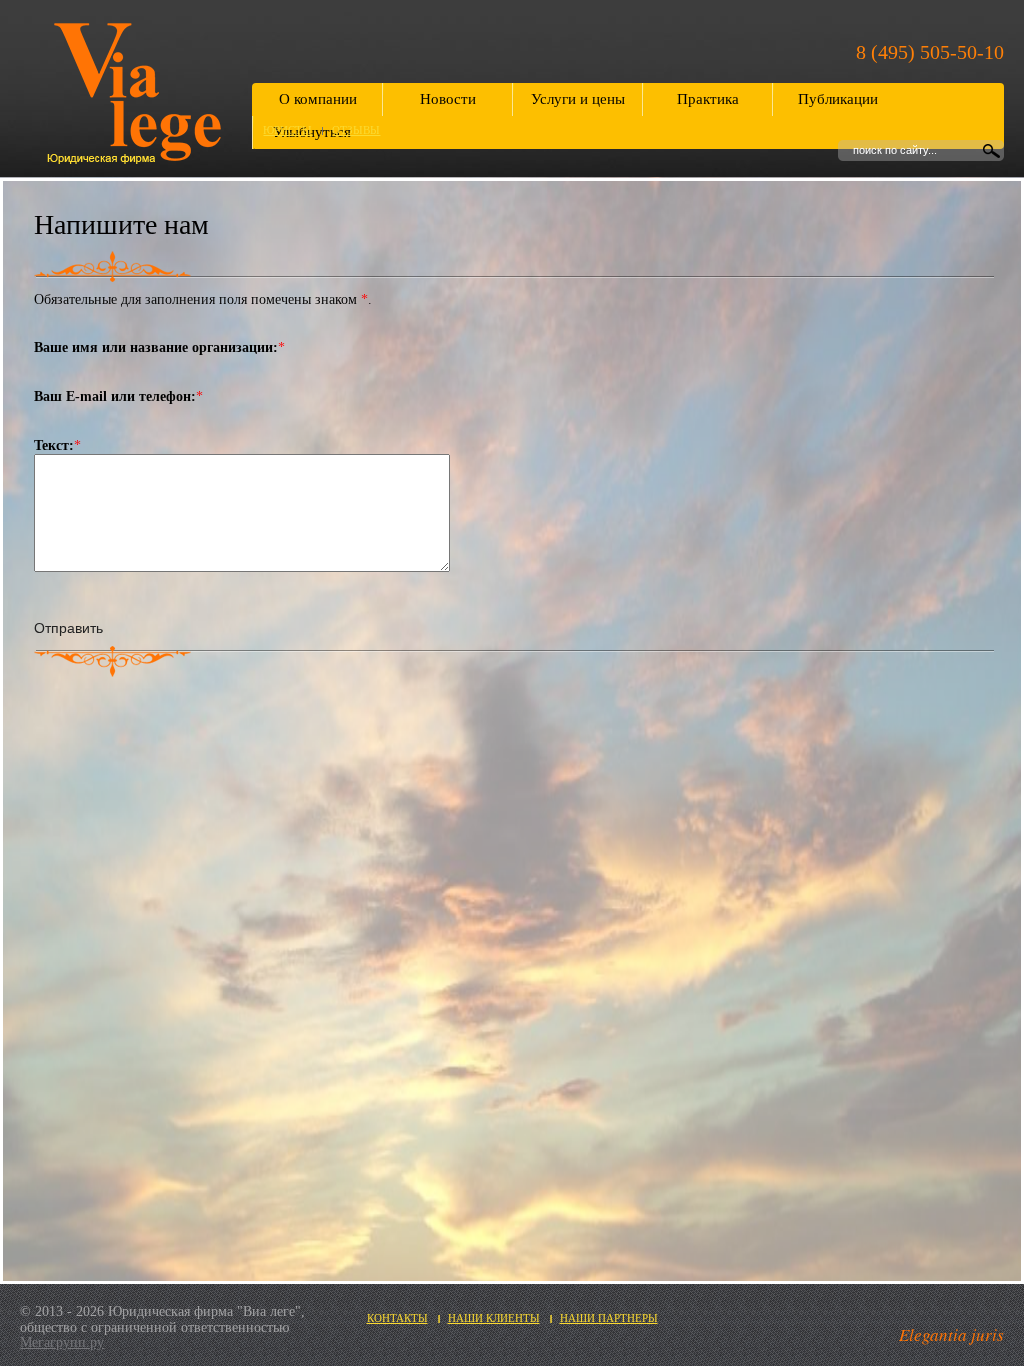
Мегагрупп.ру (62, 1342)
